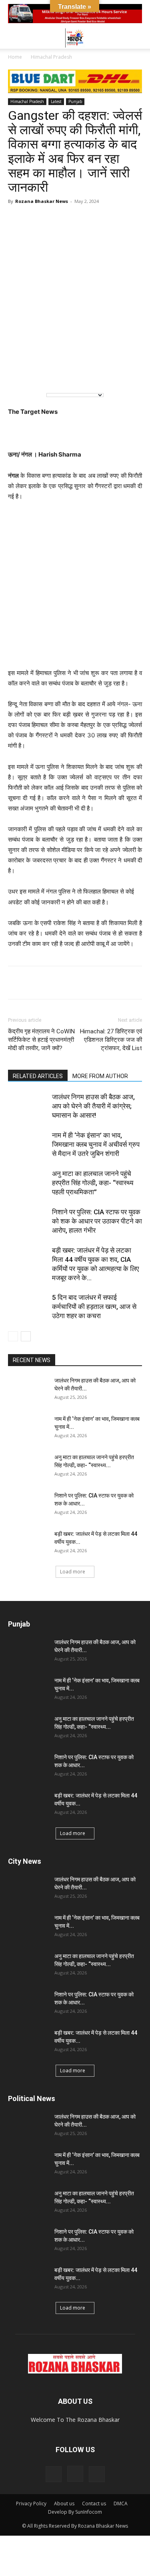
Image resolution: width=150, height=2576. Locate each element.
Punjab (75, 101)
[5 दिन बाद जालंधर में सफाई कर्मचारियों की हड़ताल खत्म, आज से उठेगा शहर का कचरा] (28, 1307)
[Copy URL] (90, 983)
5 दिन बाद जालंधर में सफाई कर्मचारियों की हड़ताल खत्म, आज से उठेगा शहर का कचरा (94, 1307)
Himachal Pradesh (51, 57)
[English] (20, 373)
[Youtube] (97, 2474)
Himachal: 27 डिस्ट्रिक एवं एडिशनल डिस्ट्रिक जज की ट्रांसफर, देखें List (111, 1040)
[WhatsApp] (16, 983)
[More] (108, 983)
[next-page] (26, 1336)
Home (15, 57)
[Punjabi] (53, 373)
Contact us (94, 2504)
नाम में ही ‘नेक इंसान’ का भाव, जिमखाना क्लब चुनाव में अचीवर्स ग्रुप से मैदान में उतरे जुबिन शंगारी (96, 1144)
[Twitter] (71, 983)
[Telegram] (53, 983)
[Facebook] (34, 983)
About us (64, 2504)
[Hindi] (36, 373)
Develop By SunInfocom (75, 2512)
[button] (14, 38)
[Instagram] (75, 2474)
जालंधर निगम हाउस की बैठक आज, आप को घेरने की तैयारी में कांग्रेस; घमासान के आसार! (93, 1106)
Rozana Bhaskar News (42, 201)
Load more (73, 1572)
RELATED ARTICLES (38, 1076)
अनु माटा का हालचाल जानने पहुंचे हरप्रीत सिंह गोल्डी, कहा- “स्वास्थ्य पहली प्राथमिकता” (93, 1183)
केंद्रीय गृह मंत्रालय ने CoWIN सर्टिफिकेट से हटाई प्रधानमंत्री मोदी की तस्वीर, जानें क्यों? (41, 1040)
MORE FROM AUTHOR (100, 1076)
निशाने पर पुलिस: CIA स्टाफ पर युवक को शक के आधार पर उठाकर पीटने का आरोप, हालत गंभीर (97, 1221)
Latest (56, 101)
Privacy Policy (31, 2504)
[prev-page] (13, 1336)
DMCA (121, 2504)
